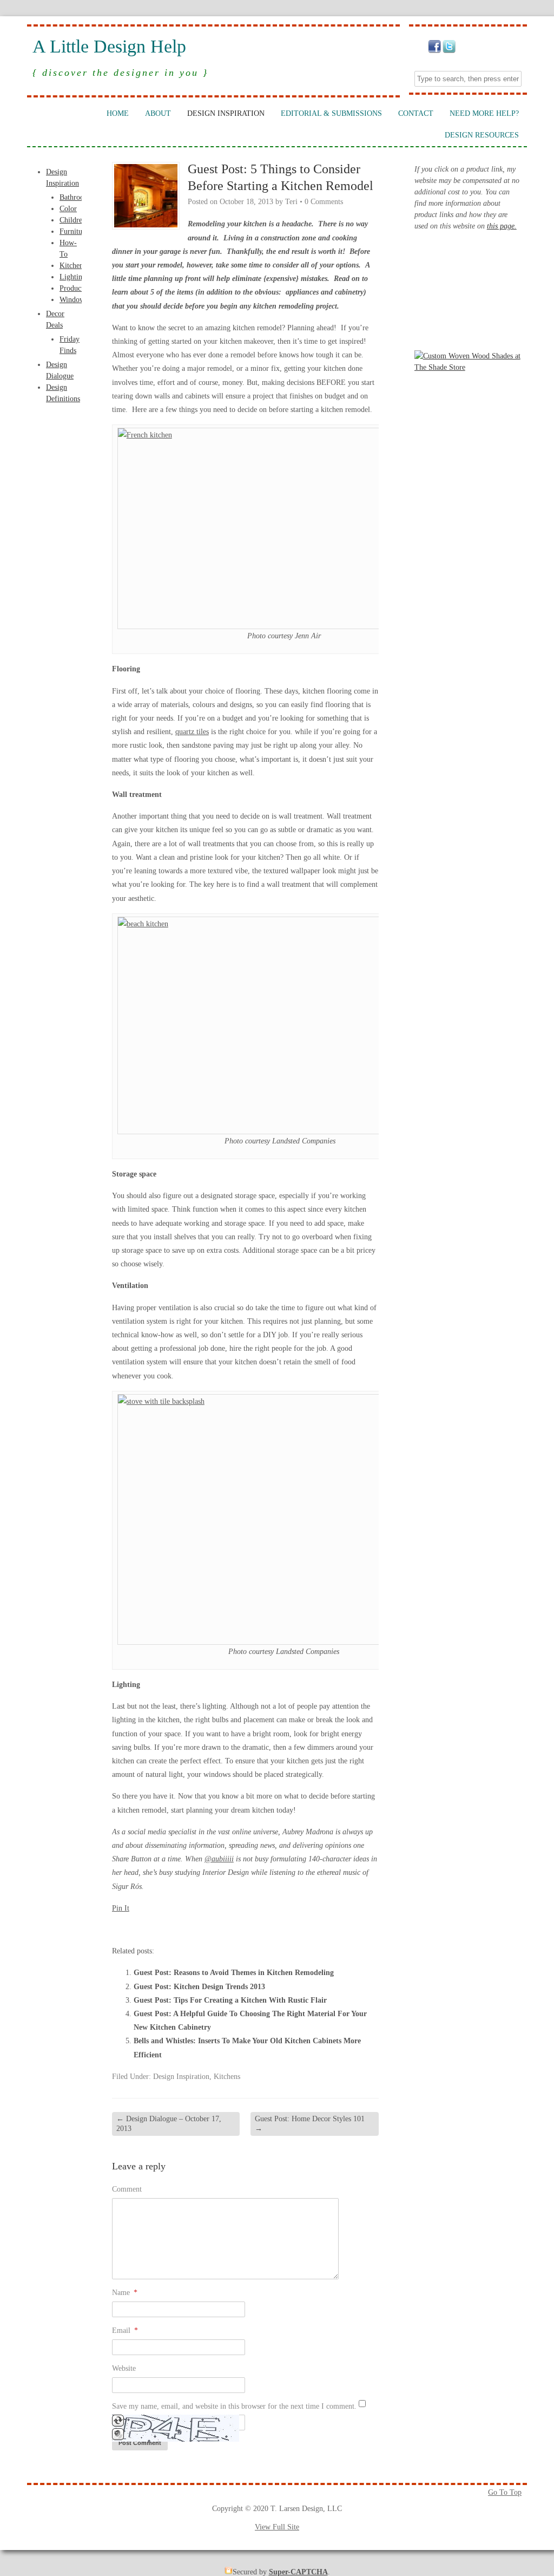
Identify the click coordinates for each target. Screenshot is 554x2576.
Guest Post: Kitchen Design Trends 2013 (199, 1987)
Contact (416, 113)
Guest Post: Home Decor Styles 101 (310, 2124)
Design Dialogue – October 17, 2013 (169, 2124)
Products (73, 288)
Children (73, 220)
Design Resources (482, 135)
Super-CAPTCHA (298, 2572)
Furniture (74, 231)
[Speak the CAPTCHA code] (118, 2438)
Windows (74, 300)
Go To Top (505, 2492)
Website (124, 2368)
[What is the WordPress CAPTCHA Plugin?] (176, 2439)
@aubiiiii (219, 1859)
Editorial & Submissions (331, 113)
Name (125, 2293)
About (158, 113)
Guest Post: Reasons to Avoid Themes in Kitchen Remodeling (234, 1973)
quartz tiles (192, 732)
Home (118, 113)
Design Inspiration (226, 113)
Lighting (73, 277)
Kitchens (73, 266)
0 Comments (324, 202)
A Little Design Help (109, 47)
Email (125, 2330)
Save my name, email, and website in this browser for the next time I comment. (234, 2406)
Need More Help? (484, 113)
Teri (291, 202)
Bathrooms (76, 197)
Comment (127, 2189)
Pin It (121, 1908)
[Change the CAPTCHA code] (118, 2424)
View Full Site (277, 2527)
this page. (502, 226)
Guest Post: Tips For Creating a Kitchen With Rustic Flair (230, 2000)
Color (68, 209)
